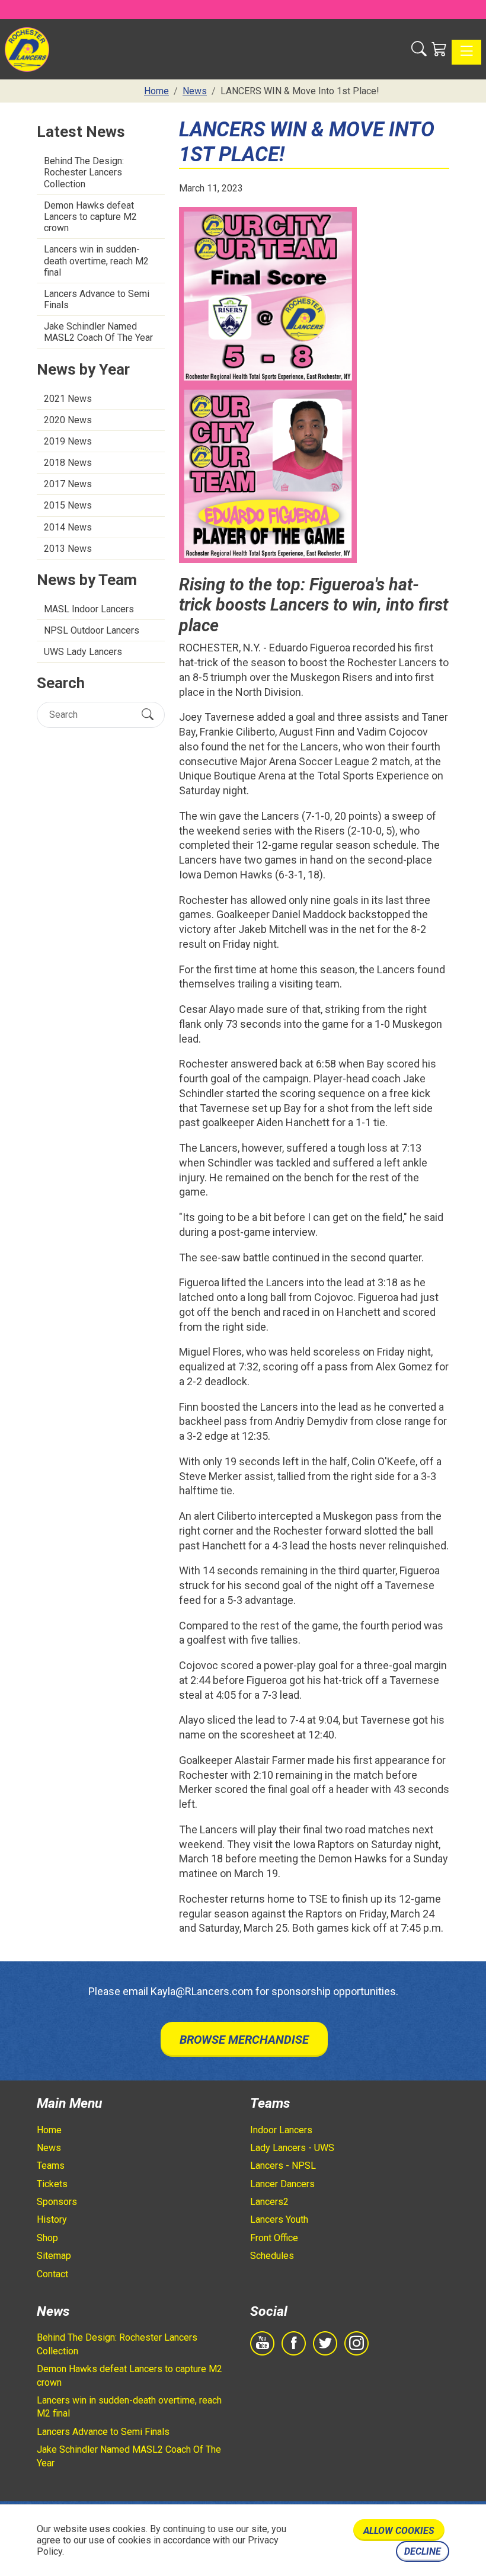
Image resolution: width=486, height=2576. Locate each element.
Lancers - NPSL (283, 2166)
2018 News (68, 463)
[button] (419, 49)
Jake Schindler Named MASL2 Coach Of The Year (98, 332)
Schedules (272, 2256)
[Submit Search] (148, 715)
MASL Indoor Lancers (89, 609)
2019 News (68, 441)
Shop (47, 2238)
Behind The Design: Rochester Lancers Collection (84, 172)
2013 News (68, 549)
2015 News (68, 505)
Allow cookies (399, 2531)
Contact (52, 2274)
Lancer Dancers (282, 2184)
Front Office (274, 2238)
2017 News (68, 484)
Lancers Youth (279, 2219)
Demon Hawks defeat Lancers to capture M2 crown (90, 217)
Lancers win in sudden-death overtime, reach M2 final (96, 261)
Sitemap (54, 2256)
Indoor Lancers (281, 2130)
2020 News (68, 420)
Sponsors (57, 2202)
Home (49, 2130)
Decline (423, 2551)
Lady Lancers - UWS (292, 2148)
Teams (51, 2166)
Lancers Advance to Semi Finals (97, 299)
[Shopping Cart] (439, 49)
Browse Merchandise (244, 2040)
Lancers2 (269, 2202)
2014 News (68, 527)
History (52, 2219)
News (49, 2148)
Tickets (52, 2184)
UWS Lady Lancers (83, 652)
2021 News (68, 399)
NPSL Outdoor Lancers (92, 630)
